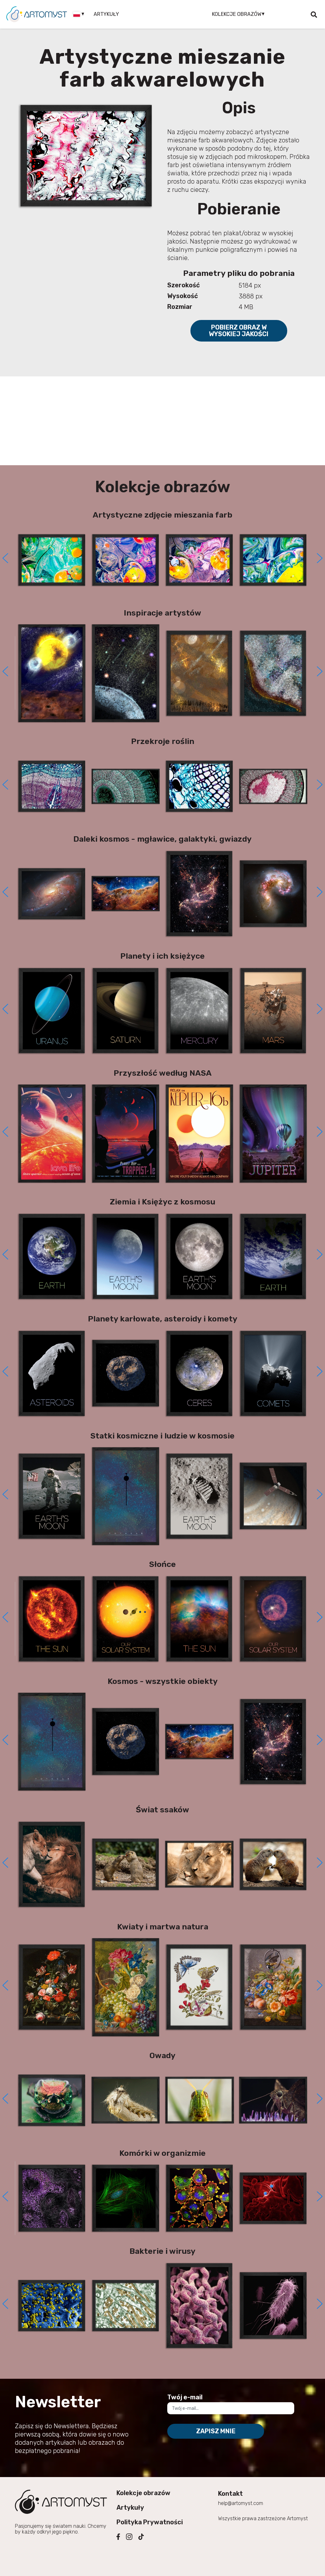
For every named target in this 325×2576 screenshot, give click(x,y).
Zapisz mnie (216, 2431)
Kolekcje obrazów (143, 2493)
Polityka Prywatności (150, 2522)
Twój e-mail (185, 2397)
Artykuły (106, 14)
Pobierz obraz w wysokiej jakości (239, 331)
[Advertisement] (162, 421)
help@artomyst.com (241, 2503)
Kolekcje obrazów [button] (237, 14)
